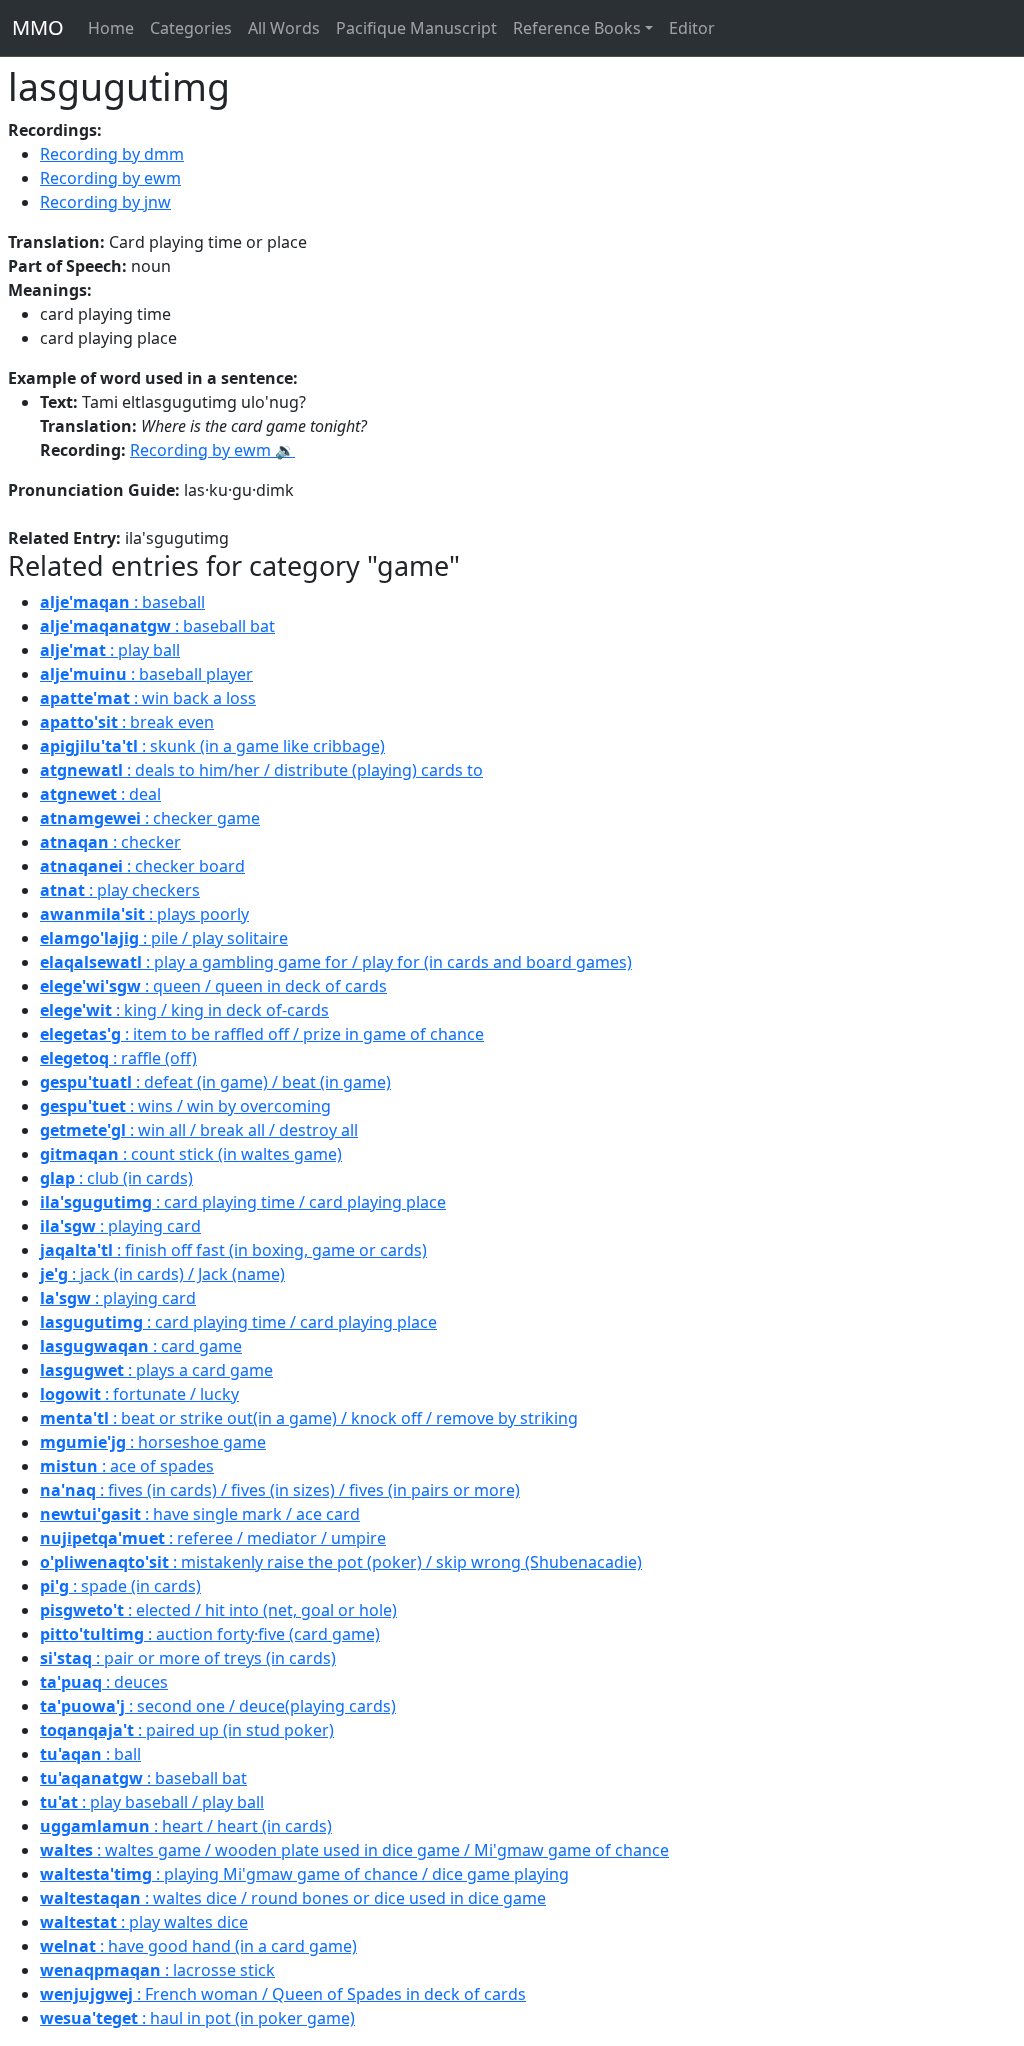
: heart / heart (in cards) (186, 1826)
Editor (692, 28)
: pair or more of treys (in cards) (188, 1658)
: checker (110, 842)
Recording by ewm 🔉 (212, 450)
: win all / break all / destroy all (199, 1130)
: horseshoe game (153, 1442)
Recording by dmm (112, 154)
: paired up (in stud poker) (187, 1730)
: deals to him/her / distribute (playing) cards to (261, 770)
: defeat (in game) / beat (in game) (215, 1082)
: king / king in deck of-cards (184, 1010)
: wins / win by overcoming (185, 1106)
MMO (38, 27)
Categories (191, 28)
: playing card (120, 1226)
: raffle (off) (118, 1058)
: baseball (122, 602)
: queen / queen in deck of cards (213, 986)
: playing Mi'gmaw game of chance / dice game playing (304, 1874)
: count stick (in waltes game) (191, 1154)
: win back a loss (148, 698)
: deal (100, 794)
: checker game (150, 818)
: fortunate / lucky (139, 1394)
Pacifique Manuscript (416, 28)
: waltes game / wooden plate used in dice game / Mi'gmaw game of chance (354, 1850)
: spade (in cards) (120, 1586)
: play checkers (120, 890)
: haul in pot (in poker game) (197, 2018)
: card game (141, 1346)
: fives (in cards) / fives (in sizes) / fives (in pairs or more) (280, 1490)
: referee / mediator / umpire (213, 1538)
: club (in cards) (116, 1178)
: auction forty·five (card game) (210, 1634)
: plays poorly (144, 914)
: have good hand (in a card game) (198, 1946)
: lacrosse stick (157, 1970)
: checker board (142, 866)
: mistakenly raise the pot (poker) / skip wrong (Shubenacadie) (341, 1562)
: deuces (104, 1682)
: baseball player (146, 674)
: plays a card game (156, 1370)
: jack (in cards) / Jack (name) (162, 1274)
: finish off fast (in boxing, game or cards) (233, 1250)
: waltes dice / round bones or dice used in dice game (293, 1898)
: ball (90, 1754)
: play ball (110, 650)
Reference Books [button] (577, 28)
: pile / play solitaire (164, 938)
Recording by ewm (110, 178)
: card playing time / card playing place (243, 1202)
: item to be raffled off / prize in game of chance (262, 1034)
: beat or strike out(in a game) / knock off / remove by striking (309, 1418)
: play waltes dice (144, 1922)
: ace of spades (127, 1466)
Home (111, 28)
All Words (284, 28)
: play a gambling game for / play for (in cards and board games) (336, 962)
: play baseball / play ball (152, 1802)
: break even (127, 722)
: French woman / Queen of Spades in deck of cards (283, 1994)
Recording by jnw (105, 202)
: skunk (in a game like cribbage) (212, 746)
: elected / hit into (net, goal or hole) (218, 1610)
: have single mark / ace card (200, 1514)
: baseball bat (157, 626)
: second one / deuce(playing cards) (218, 1706)
